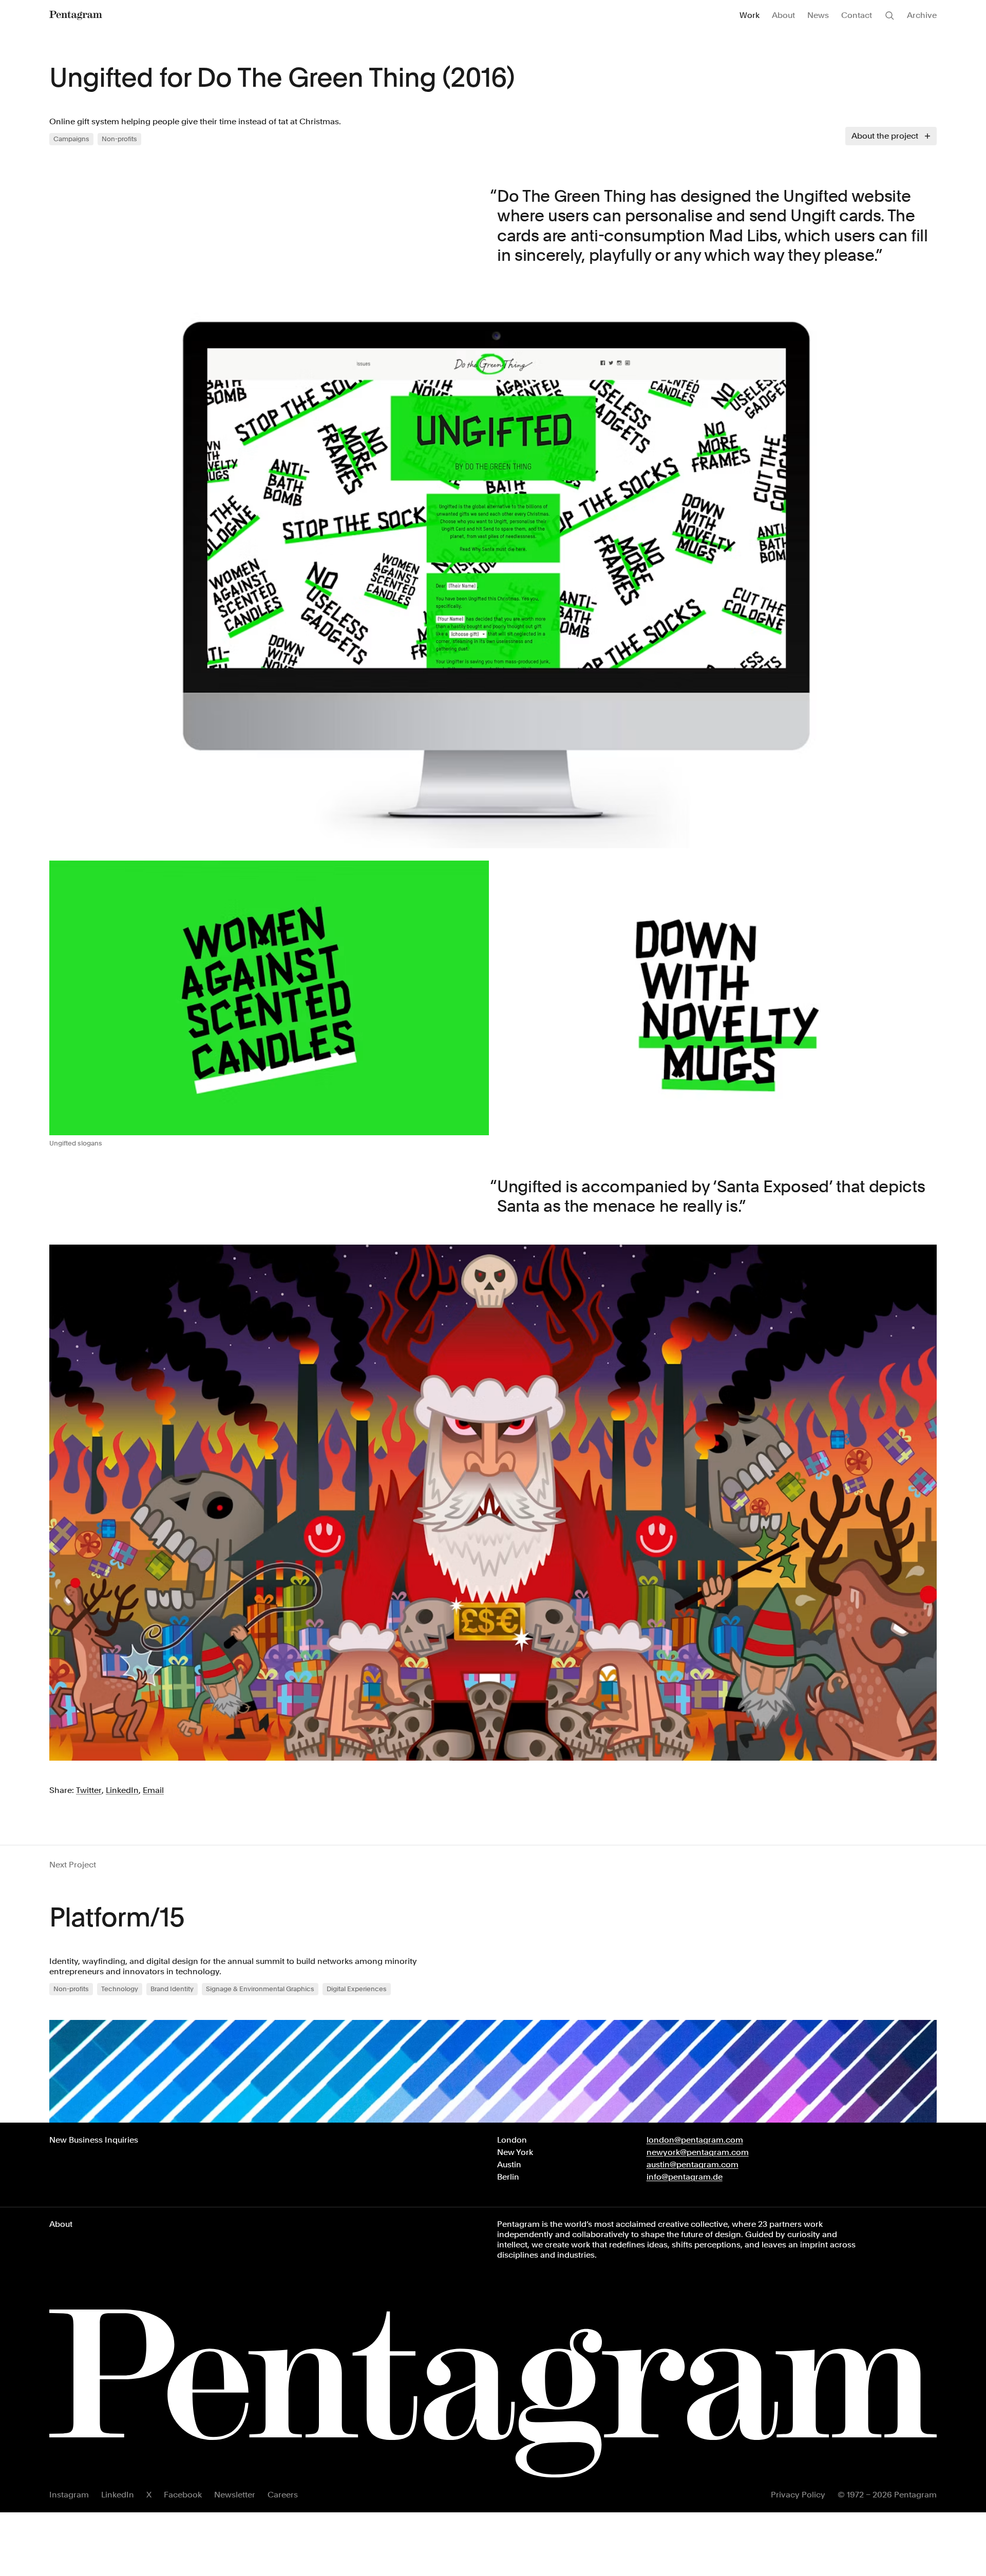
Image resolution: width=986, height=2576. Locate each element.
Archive (922, 15)
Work (750, 15)
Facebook (183, 2495)
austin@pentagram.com (693, 2164)
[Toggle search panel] (889, 15)
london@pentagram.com (695, 2140)
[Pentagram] (76, 15)
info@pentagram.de (685, 2177)
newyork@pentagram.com (698, 2152)
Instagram (69, 2495)
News (818, 15)
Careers (283, 2495)
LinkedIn (118, 2495)
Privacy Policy (798, 2495)
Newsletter (235, 2495)
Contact (857, 15)
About (783, 15)
